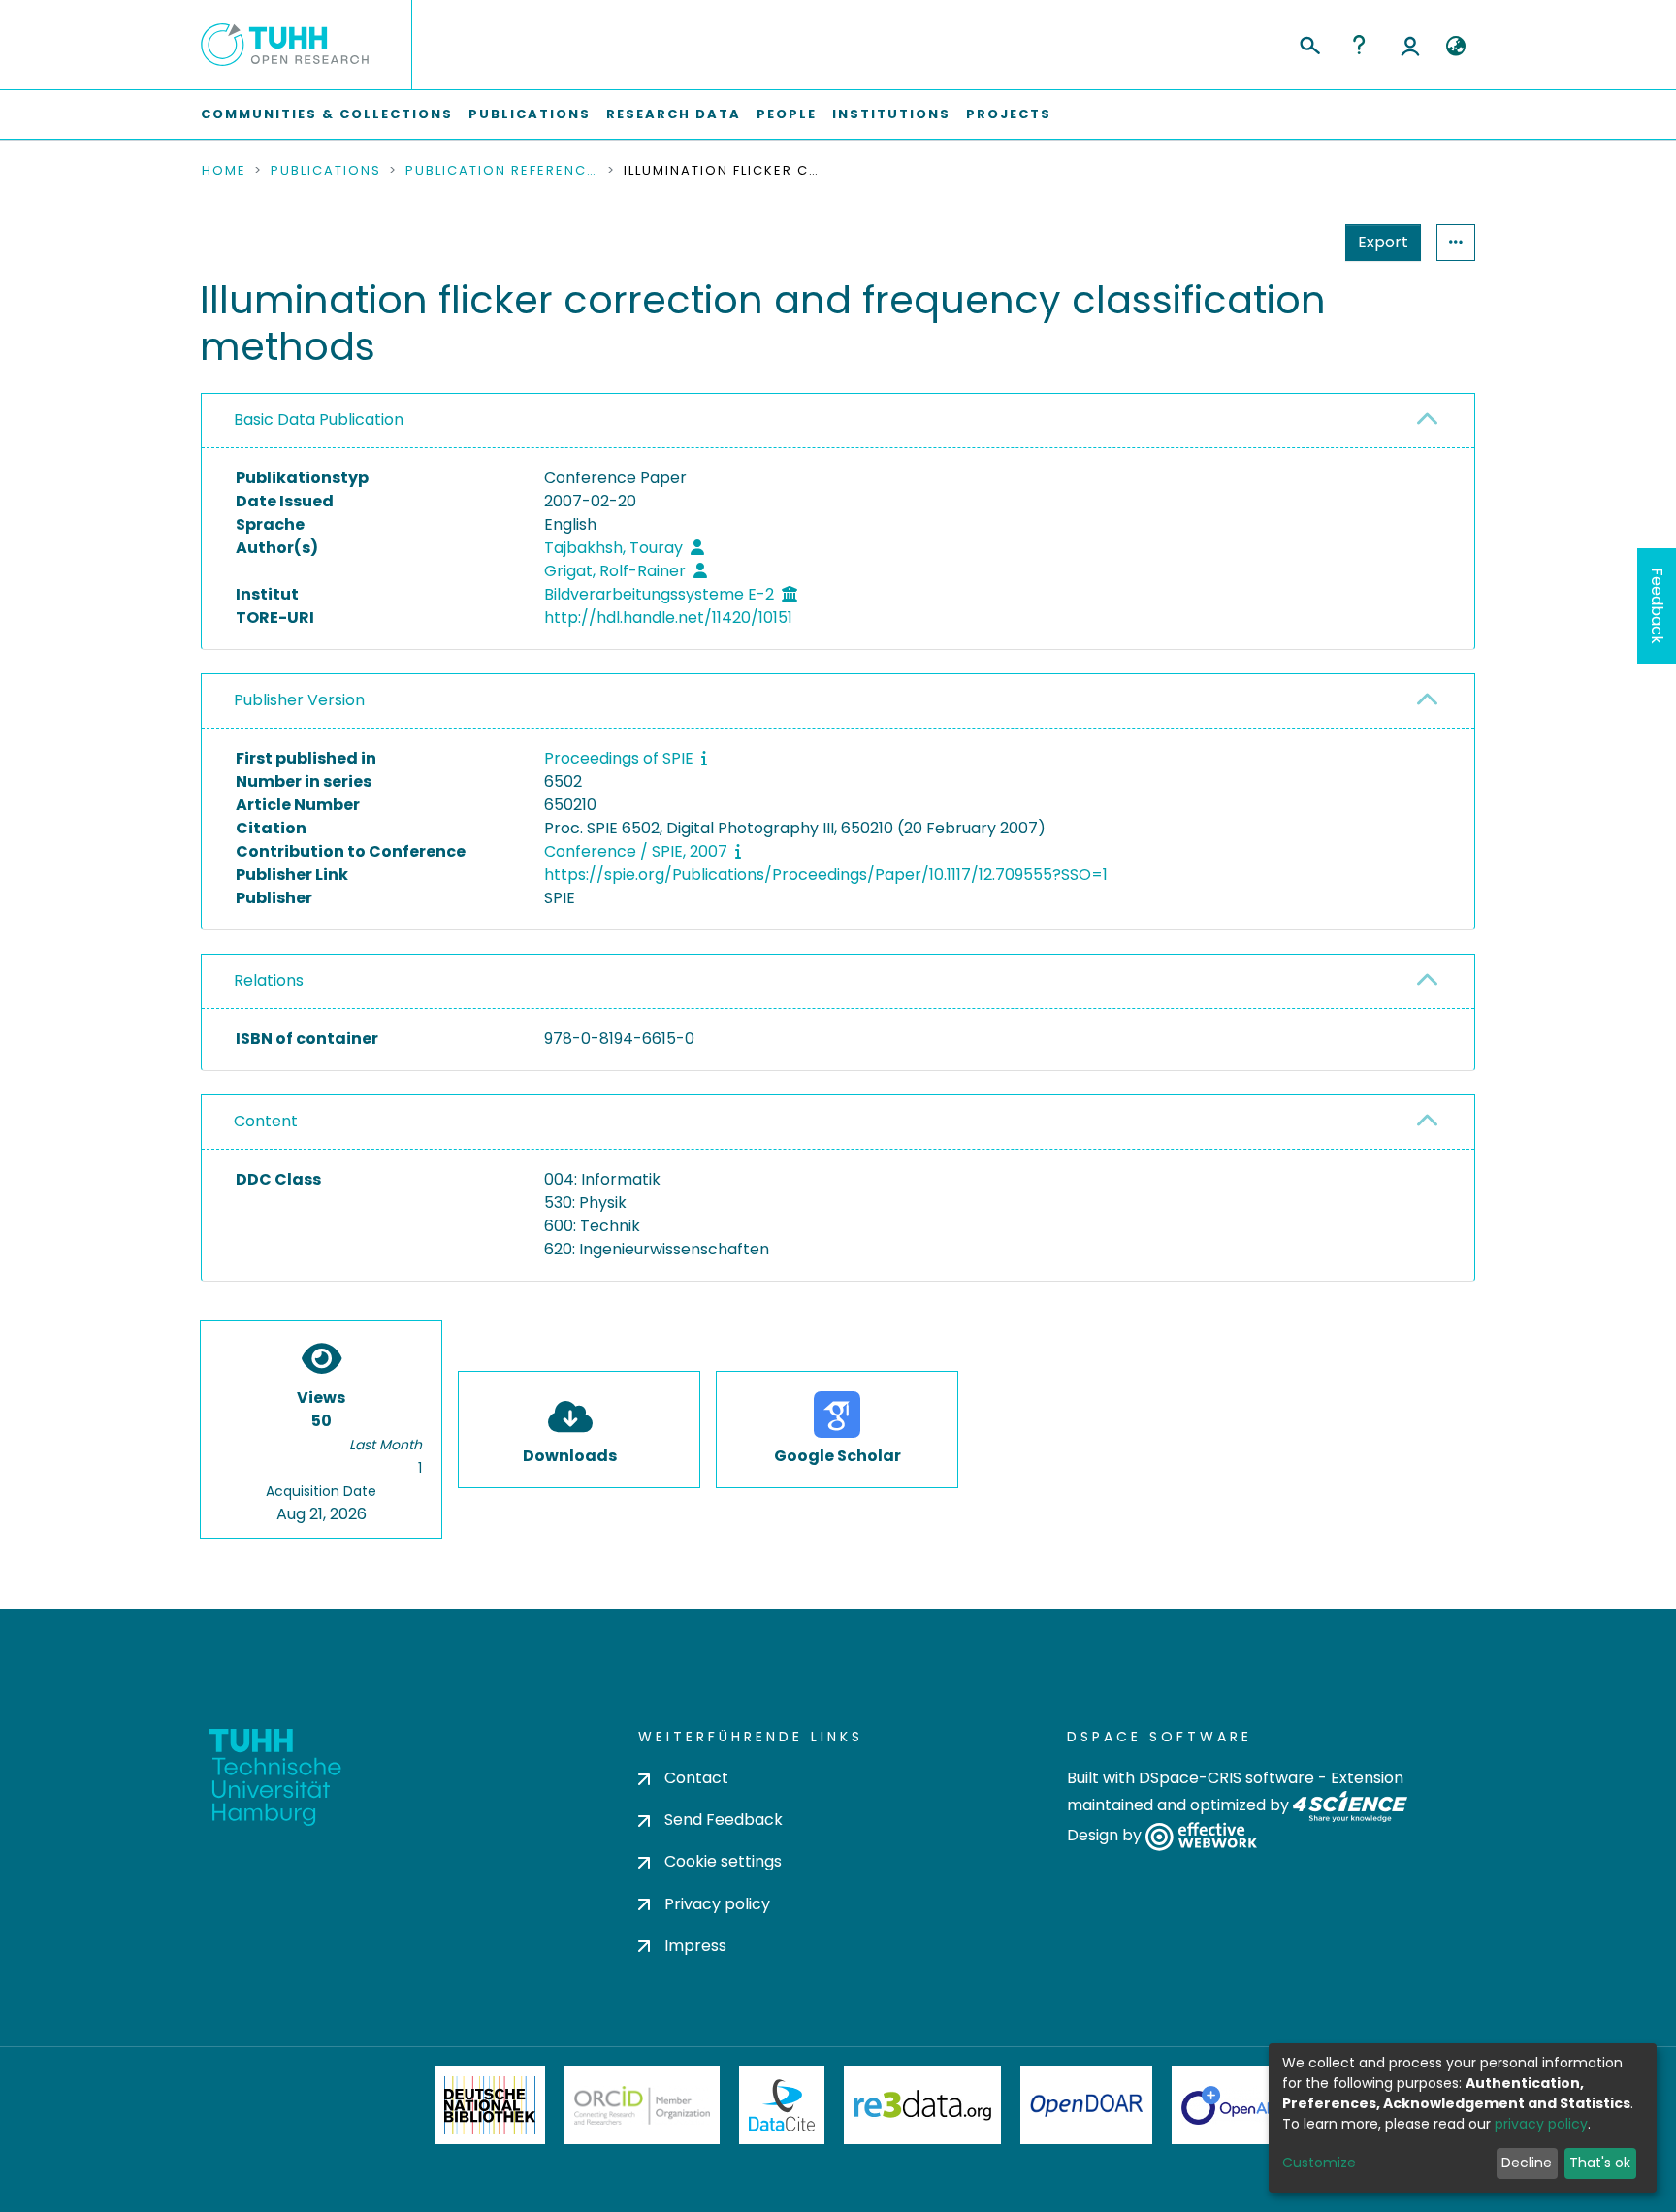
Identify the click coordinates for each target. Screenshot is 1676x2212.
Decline (1527, 2163)
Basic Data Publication (319, 420)
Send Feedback (724, 1820)
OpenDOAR (1086, 2105)
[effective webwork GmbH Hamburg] (1201, 1836)
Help (1359, 45)
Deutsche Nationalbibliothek (490, 2105)
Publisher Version (299, 700)
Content (266, 1121)
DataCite (782, 2105)
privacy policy (1541, 2124)
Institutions (891, 114)
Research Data (674, 114)
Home (224, 171)
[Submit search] (1309, 43)
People (787, 114)
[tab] (838, 421)
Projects (1009, 114)
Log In (1410, 45)
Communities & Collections (327, 114)
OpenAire (1236, 2105)
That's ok (1600, 2163)
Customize (1319, 2163)
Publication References (502, 171)
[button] (1455, 47)
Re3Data (922, 2105)
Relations (269, 980)
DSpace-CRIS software (1226, 1778)
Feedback (1657, 606)
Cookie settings (723, 1861)
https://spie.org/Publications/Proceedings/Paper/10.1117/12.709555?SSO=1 (826, 875)
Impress (695, 1946)
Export (1383, 242)
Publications (530, 114)
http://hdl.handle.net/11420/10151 (668, 618)
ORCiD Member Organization (642, 2105)
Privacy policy (717, 1904)
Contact (696, 1778)
